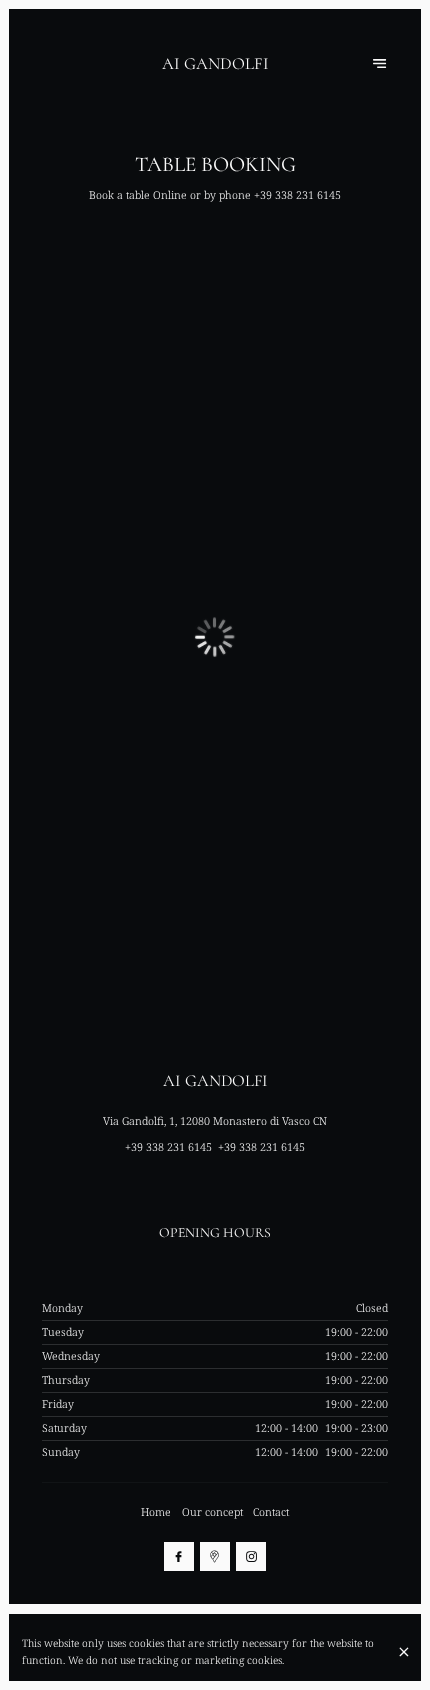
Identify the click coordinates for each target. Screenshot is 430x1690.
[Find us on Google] (215, 1557)
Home (156, 1512)
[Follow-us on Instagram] (251, 1557)
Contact (271, 1512)
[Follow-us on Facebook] (179, 1557)
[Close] (403, 1652)
